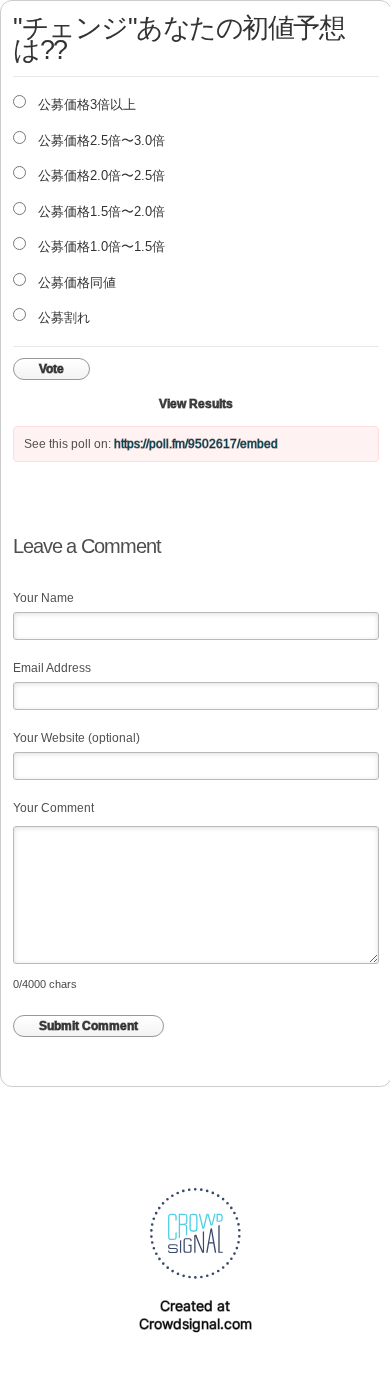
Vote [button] (51, 369)
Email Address (52, 668)
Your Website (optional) (76, 738)
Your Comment (53, 808)
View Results (196, 404)
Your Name (43, 598)
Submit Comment (88, 1026)
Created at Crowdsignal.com (195, 1314)
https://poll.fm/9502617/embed (196, 444)
